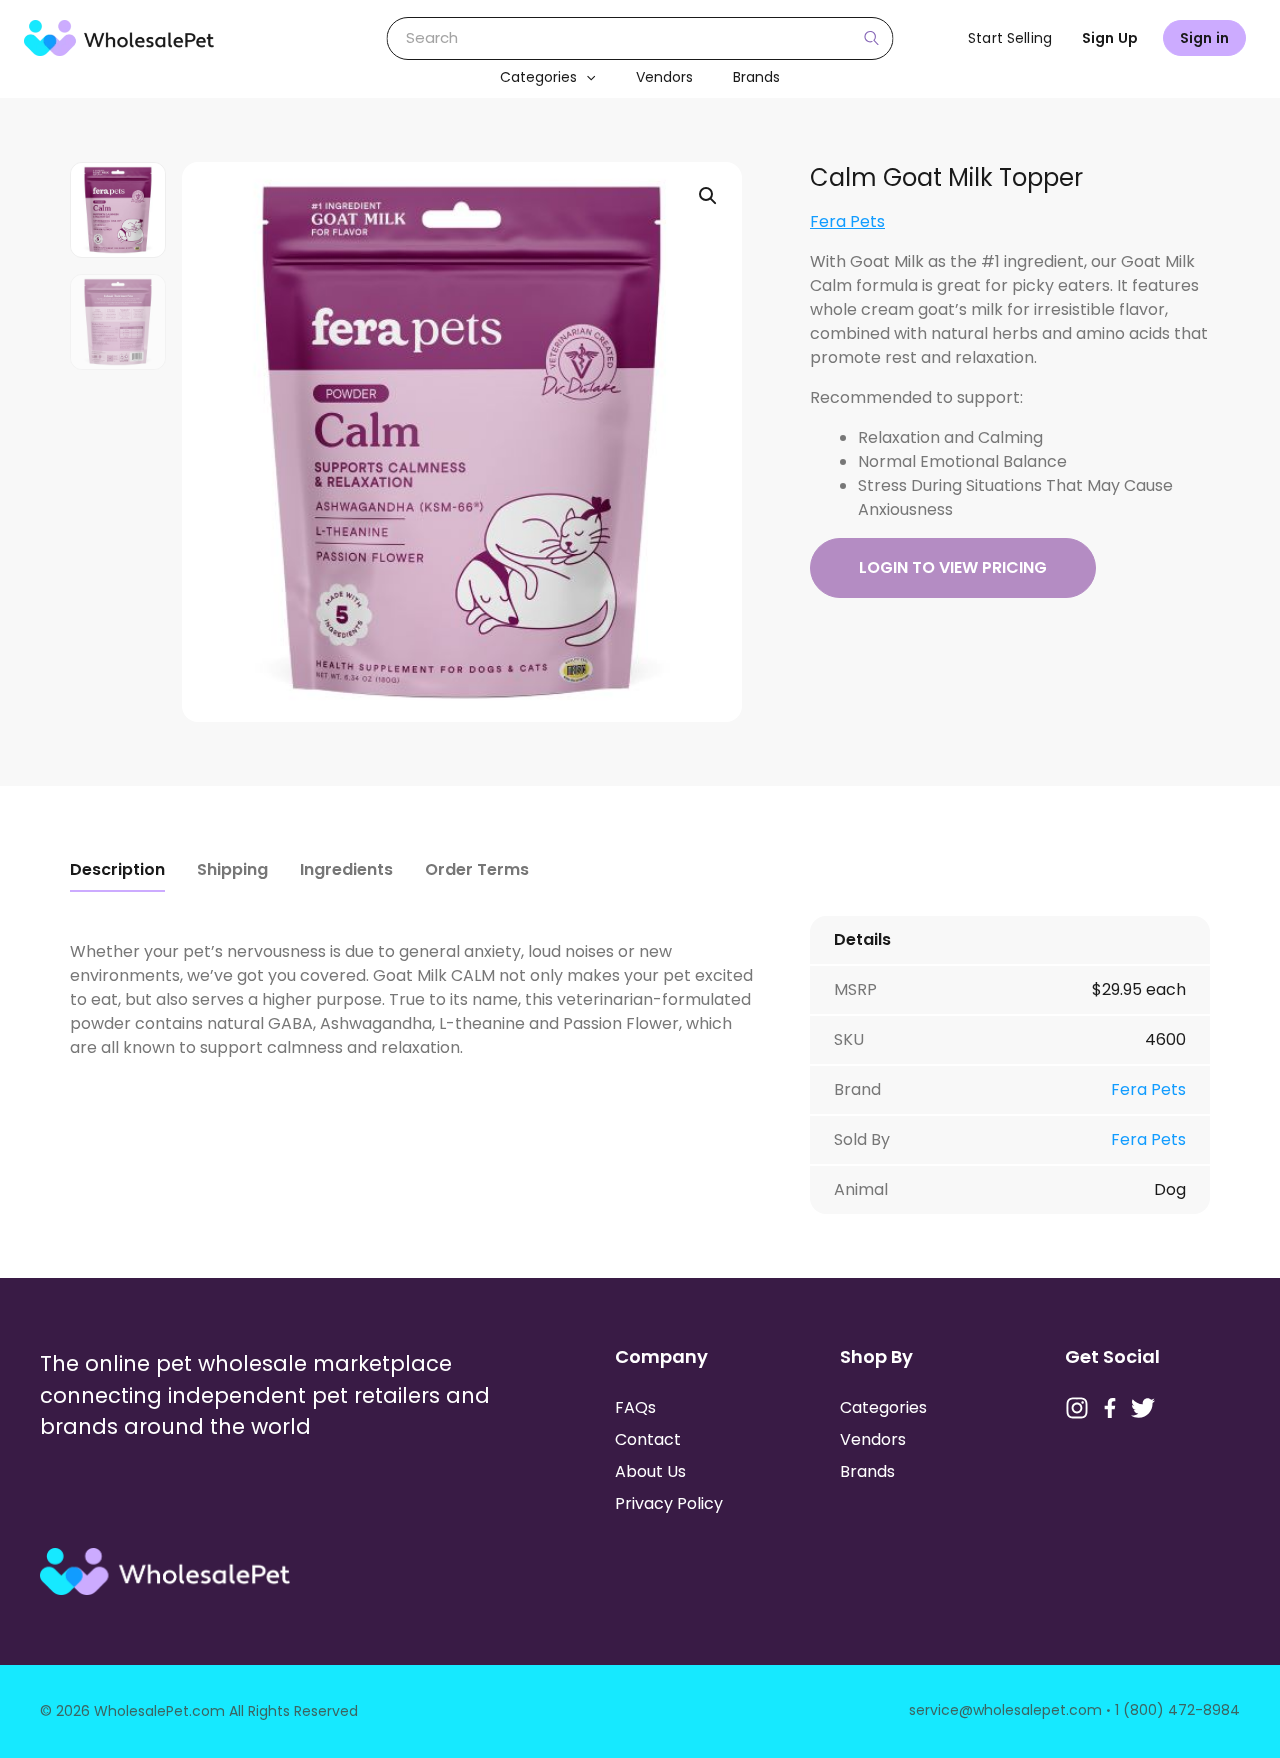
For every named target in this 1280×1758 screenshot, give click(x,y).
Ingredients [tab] (346, 869)
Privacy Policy (669, 1503)
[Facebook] (1110, 1408)
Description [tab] (117, 869)
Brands (756, 77)
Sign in (1204, 38)
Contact (648, 1439)
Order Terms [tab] (477, 869)
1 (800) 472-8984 (1177, 1710)
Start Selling (1010, 38)
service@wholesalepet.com (1005, 1710)
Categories (538, 77)
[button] (586, 77)
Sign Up (1110, 38)
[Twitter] (1143, 1408)
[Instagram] (1077, 1408)
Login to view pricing (953, 567)
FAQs (635, 1407)
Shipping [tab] (232, 869)
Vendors (664, 77)
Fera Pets (847, 221)
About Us (650, 1471)
